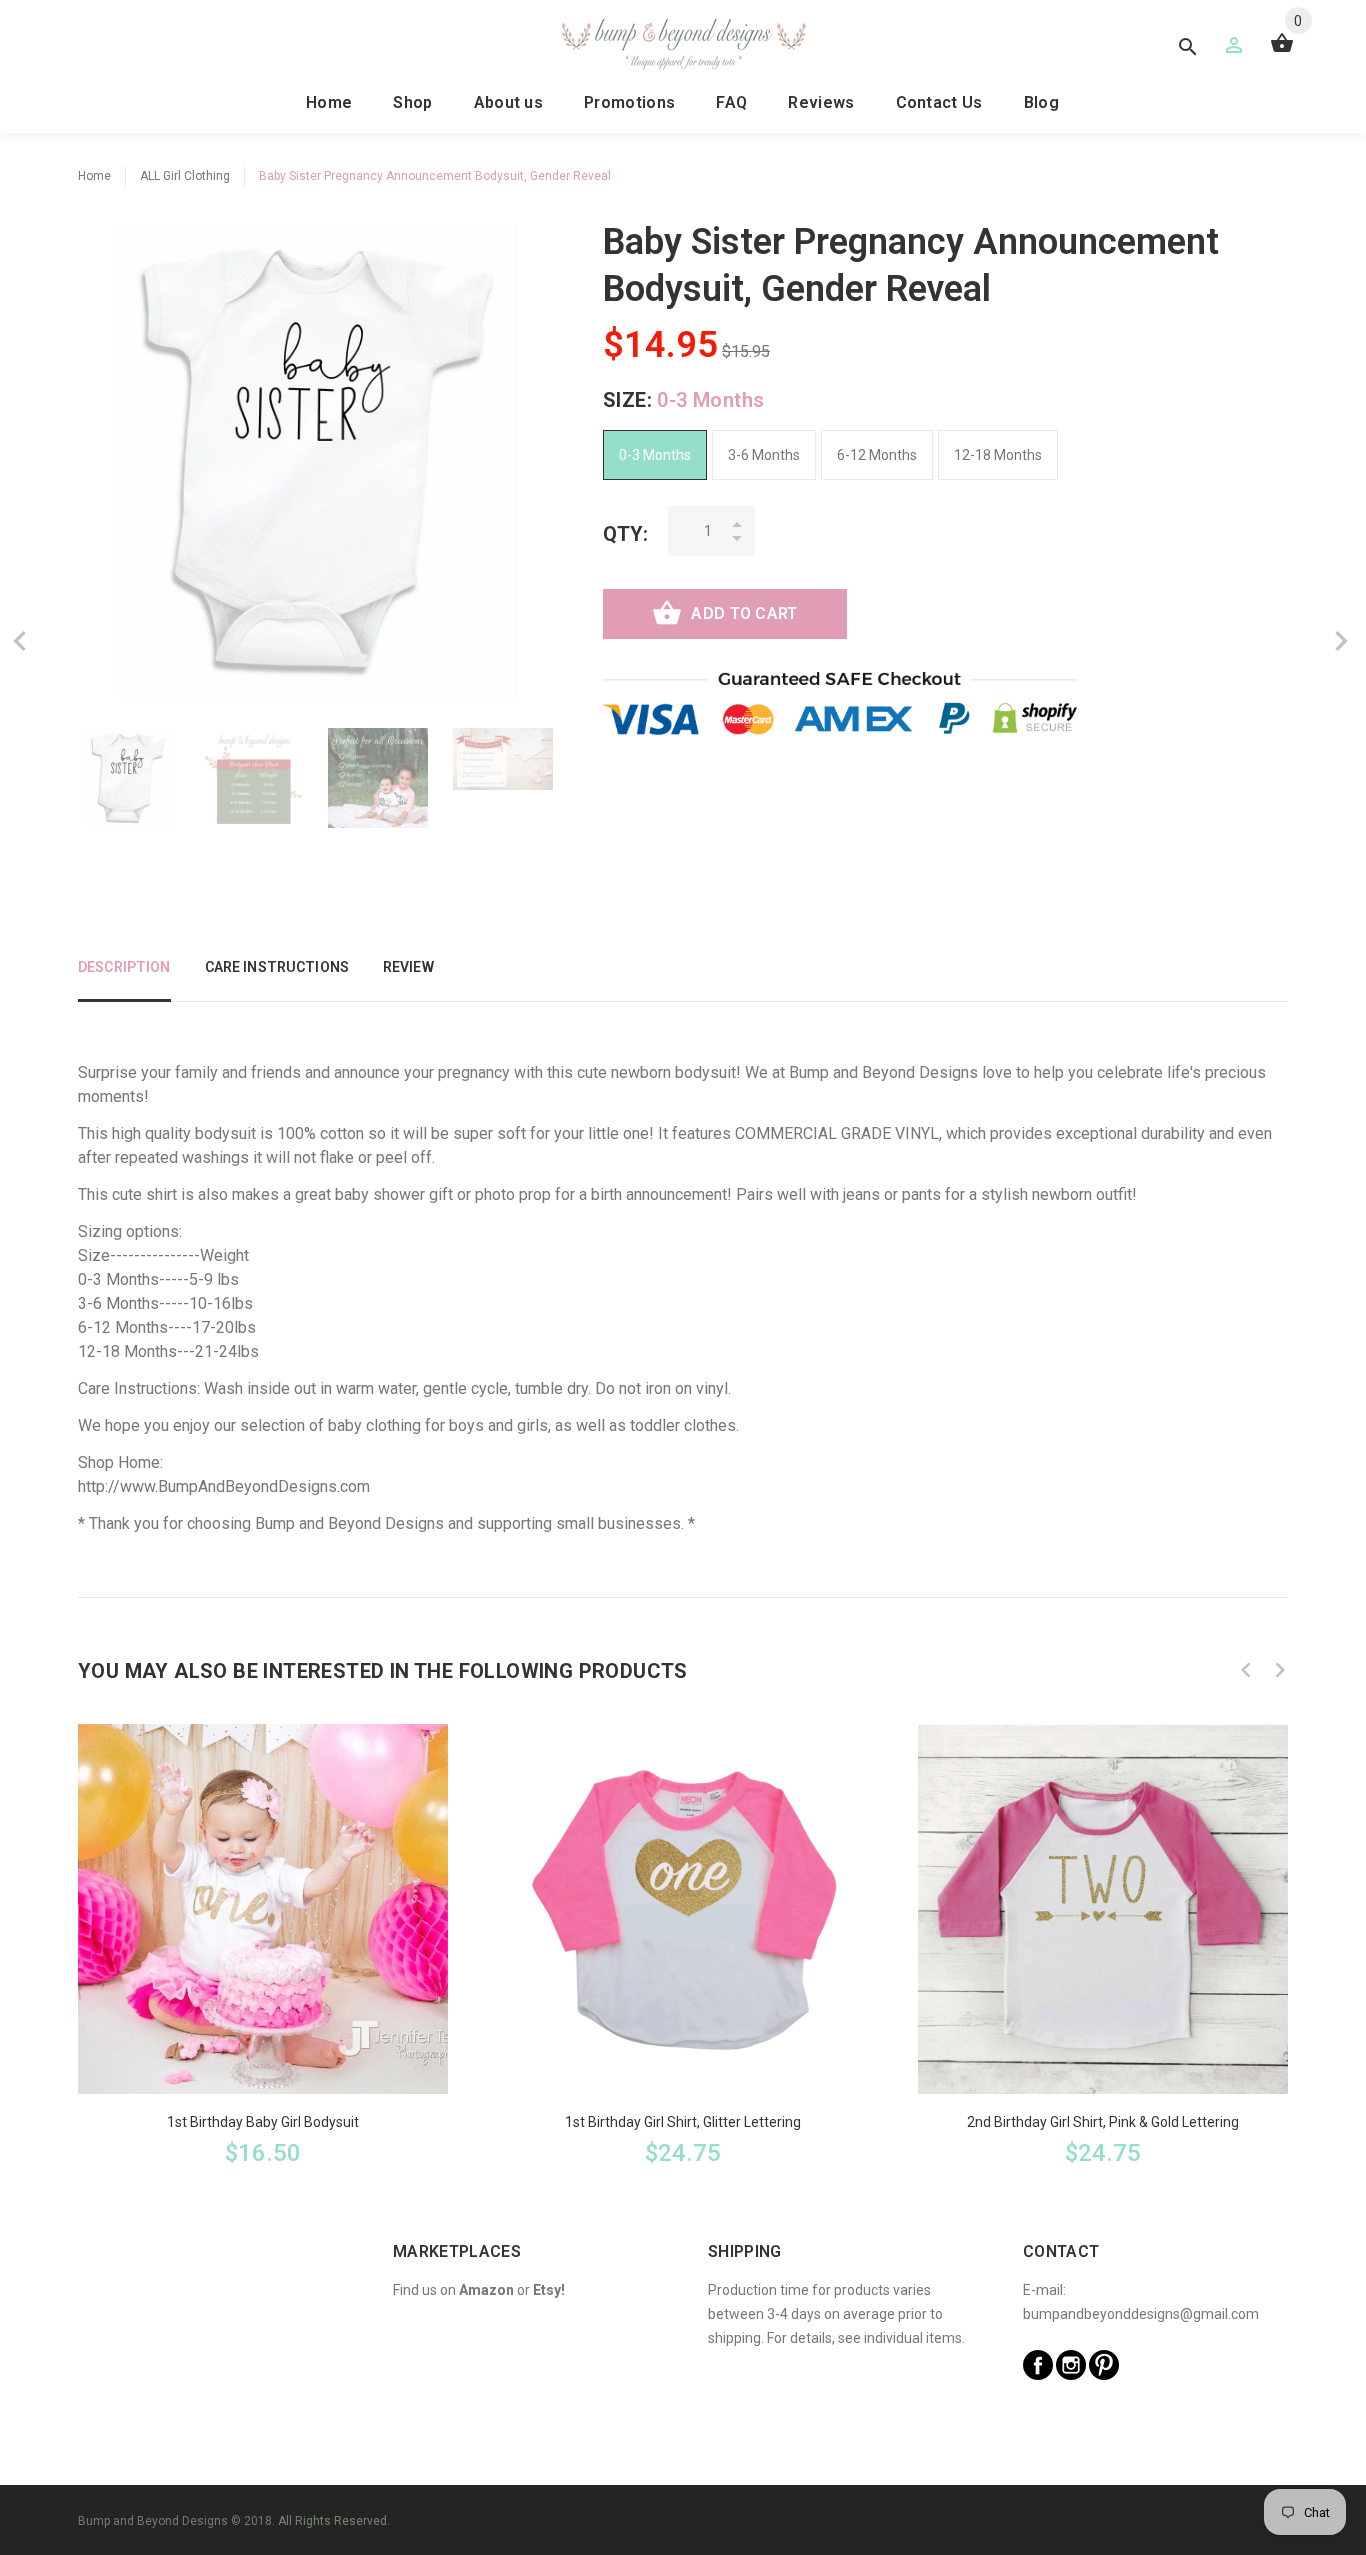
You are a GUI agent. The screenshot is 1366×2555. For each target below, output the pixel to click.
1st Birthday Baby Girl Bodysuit (263, 2122)
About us (509, 102)
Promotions (629, 102)
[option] (128, 778)
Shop (412, 102)
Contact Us (939, 102)
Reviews (821, 102)
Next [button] (1280, 1670)
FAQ (731, 102)
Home (329, 102)
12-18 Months (998, 455)
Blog (1041, 102)
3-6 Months (764, 455)
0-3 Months (655, 455)
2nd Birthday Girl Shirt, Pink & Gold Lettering (1103, 2122)
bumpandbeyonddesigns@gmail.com (1141, 2314)
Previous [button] (1246, 1670)
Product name (168, 2475)
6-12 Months (877, 455)
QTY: (625, 534)
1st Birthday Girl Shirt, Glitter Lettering (683, 2122)
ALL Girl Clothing (185, 176)
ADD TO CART (744, 613)
